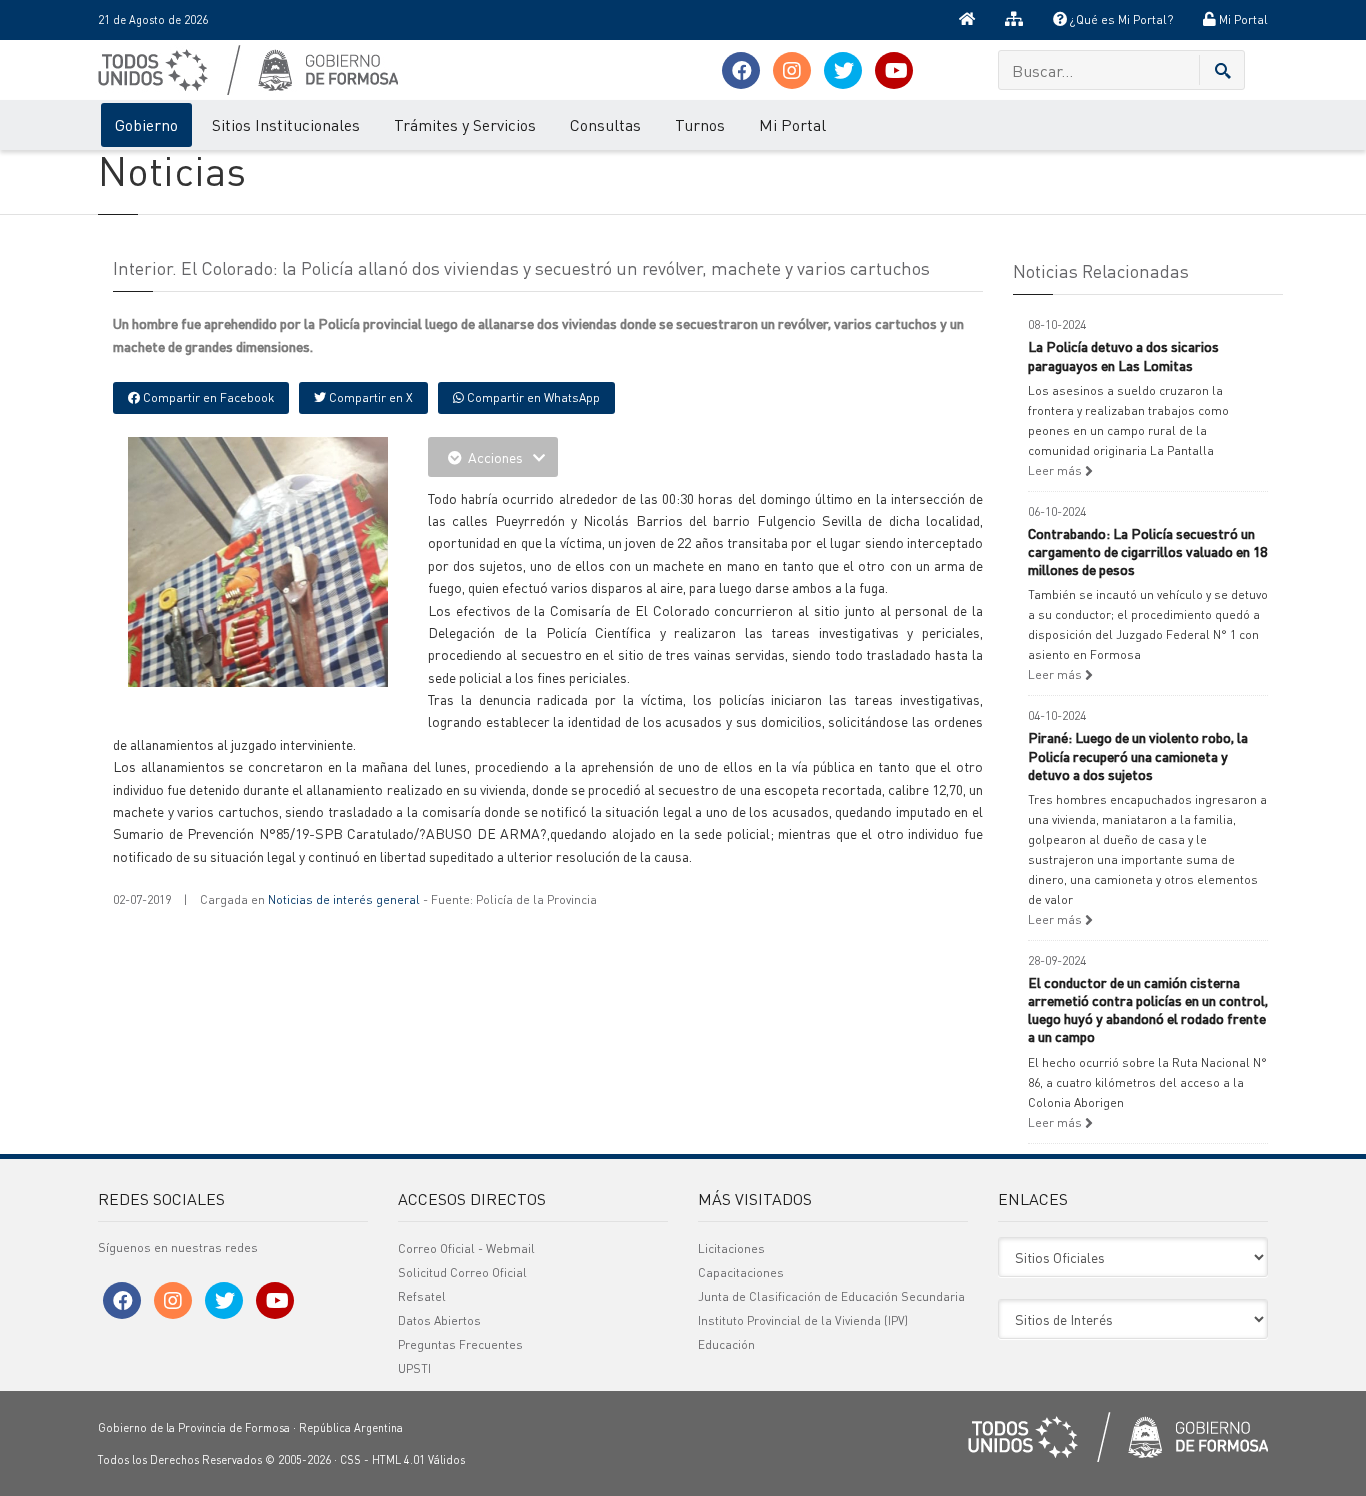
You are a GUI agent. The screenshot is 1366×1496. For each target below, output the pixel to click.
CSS (350, 1460)
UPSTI (414, 1368)
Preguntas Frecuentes (460, 1344)
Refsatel (422, 1296)
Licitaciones (731, 1248)
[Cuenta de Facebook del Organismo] (741, 70)
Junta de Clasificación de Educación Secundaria (831, 1296)
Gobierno (146, 124)
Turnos (700, 124)
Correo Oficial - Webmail (466, 1248)
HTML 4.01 (398, 1460)
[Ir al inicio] (967, 20)
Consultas (605, 124)
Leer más (1056, 470)
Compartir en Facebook (207, 397)
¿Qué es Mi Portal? (1120, 19)
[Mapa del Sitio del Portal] (1014, 20)
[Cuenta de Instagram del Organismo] (792, 70)
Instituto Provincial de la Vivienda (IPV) (803, 1320)
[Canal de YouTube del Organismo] (894, 70)
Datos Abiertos (439, 1320)
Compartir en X (369, 397)
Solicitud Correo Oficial (462, 1272)
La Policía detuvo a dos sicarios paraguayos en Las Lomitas (1123, 355)
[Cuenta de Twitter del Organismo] (843, 70)
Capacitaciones (741, 1272)
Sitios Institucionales (286, 124)
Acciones (495, 457)
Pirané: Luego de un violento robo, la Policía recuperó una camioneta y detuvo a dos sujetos (1138, 755)
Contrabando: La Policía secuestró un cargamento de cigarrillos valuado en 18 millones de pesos (1147, 551)
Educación (726, 1344)
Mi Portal (1242, 19)
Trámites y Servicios (465, 124)
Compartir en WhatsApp (532, 397)
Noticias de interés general (344, 899)
